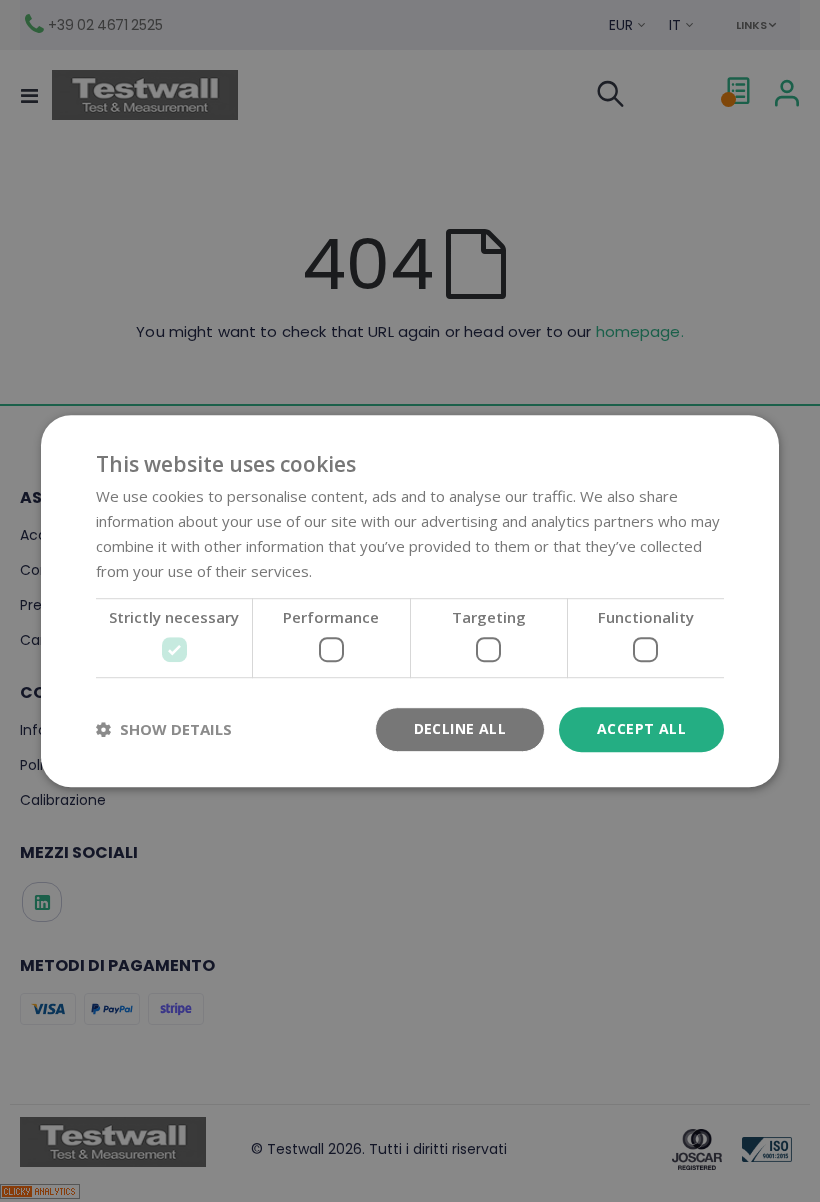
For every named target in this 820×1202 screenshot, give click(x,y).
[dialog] (410, 601)
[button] (164, 729)
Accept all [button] (641, 728)
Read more (354, 571)
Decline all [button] (460, 728)
